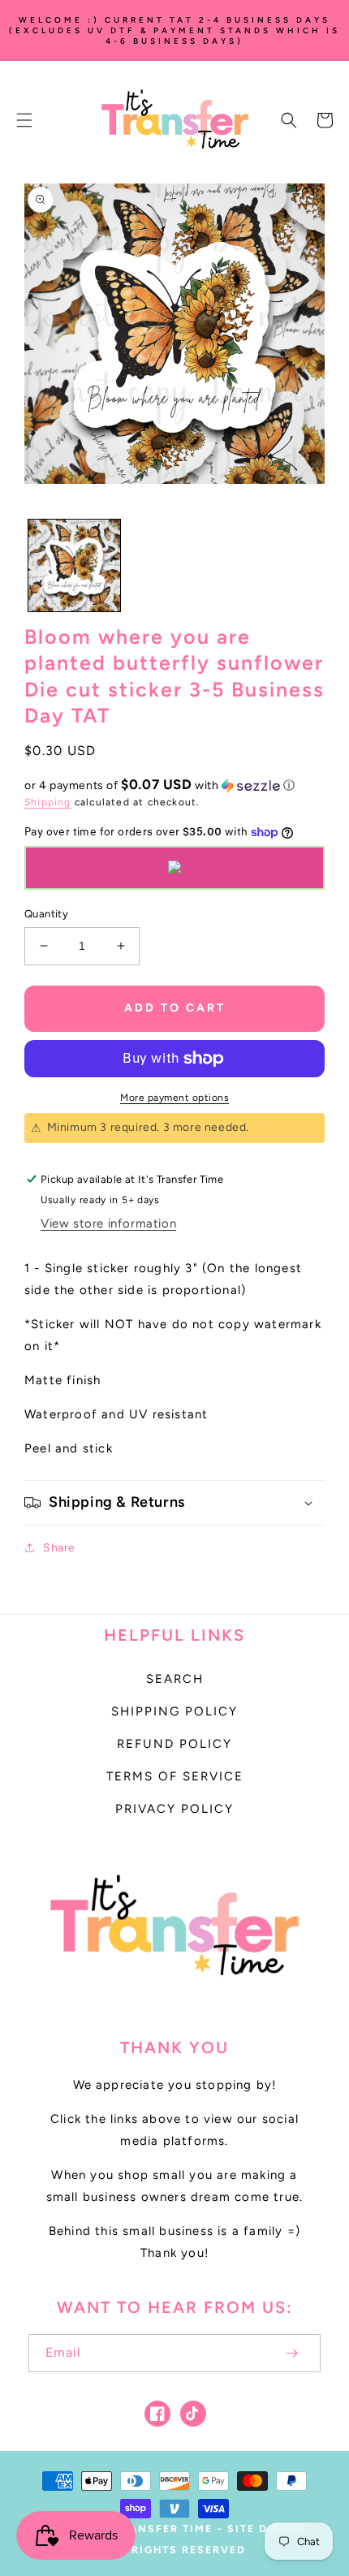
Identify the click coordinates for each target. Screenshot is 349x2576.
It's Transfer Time (149, 2529)
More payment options (174, 1098)
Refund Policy (174, 1744)
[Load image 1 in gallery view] (74, 565)
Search (175, 1679)
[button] (24, 120)
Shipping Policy (174, 1711)
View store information (108, 1223)
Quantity (46, 914)
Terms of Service (175, 1776)
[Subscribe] (291, 2353)
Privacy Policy (174, 1809)
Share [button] (59, 1548)
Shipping (48, 802)
